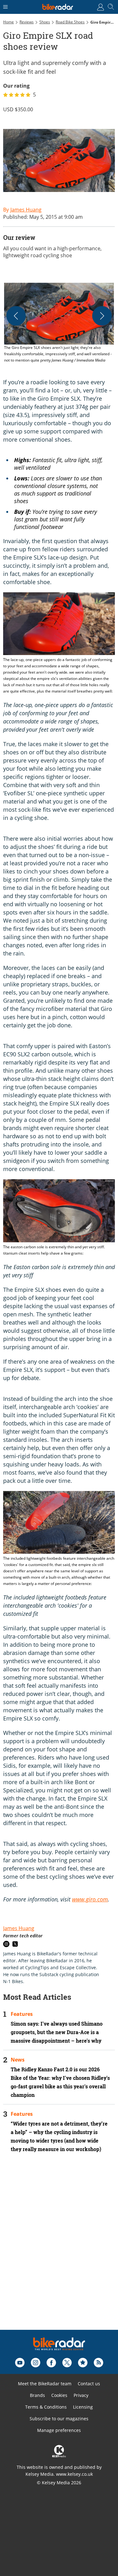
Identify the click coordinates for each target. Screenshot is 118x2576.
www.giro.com (90, 1899)
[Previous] (16, 316)
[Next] (102, 316)
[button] (59, 323)
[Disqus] (59, 2250)
